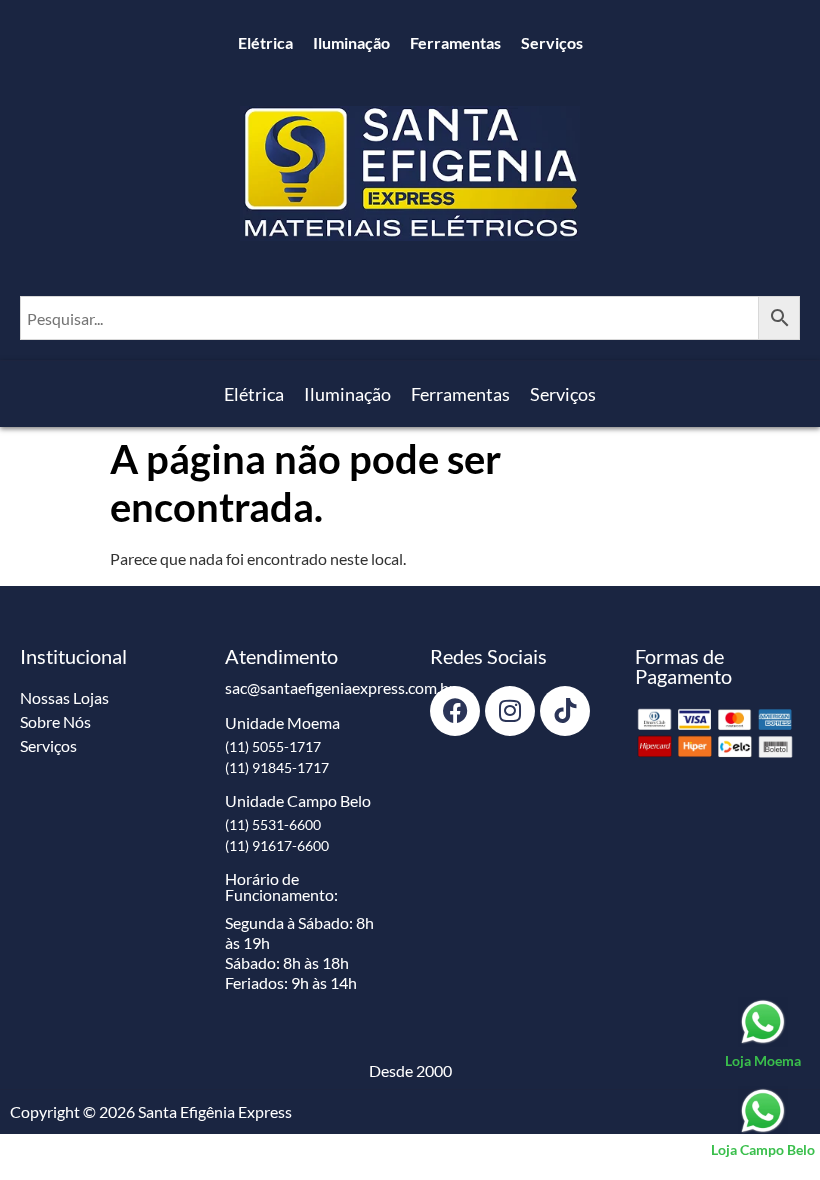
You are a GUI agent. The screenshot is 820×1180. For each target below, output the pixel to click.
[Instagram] (510, 711)
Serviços (552, 42)
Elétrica (265, 42)
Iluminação (351, 42)
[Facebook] (455, 711)
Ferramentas (455, 42)
